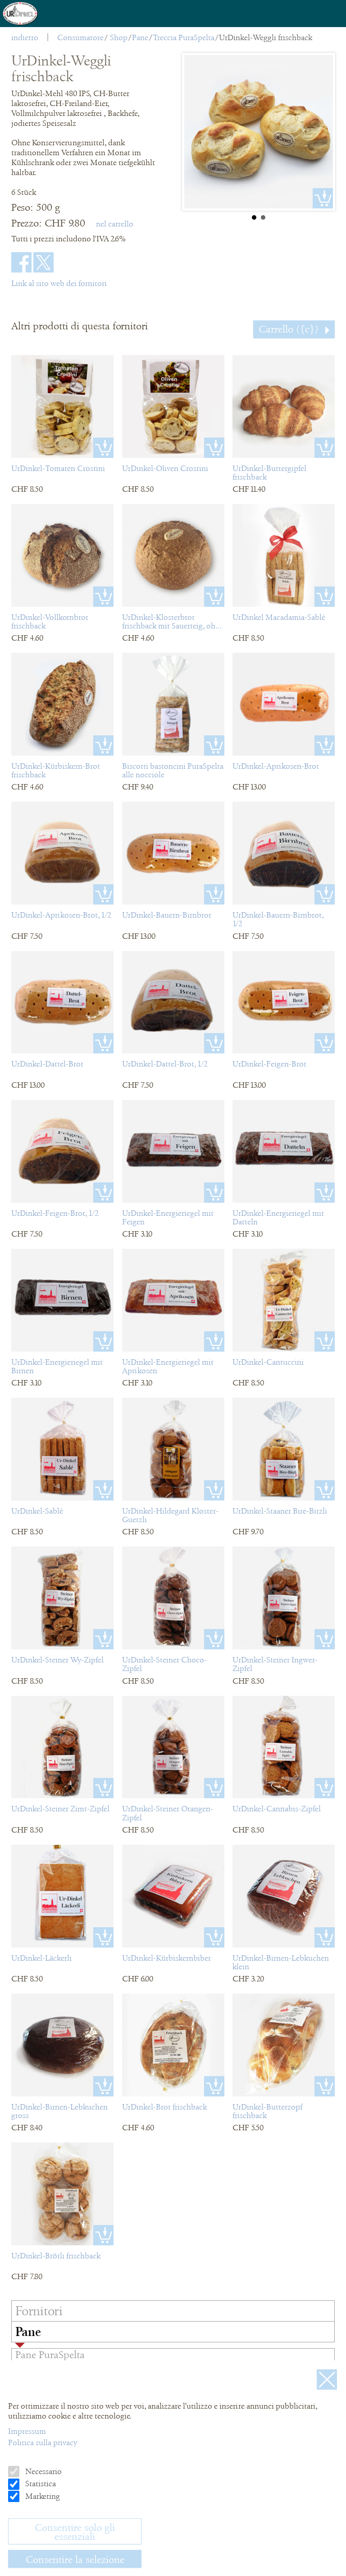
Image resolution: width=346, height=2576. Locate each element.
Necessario (43, 2471)
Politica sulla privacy (43, 2442)
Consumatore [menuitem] (80, 37)
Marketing (42, 2496)
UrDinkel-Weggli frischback (266, 37)
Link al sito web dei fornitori (59, 283)
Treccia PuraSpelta (184, 37)
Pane (140, 37)
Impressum (27, 2431)
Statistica (40, 2484)
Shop (119, 37)
